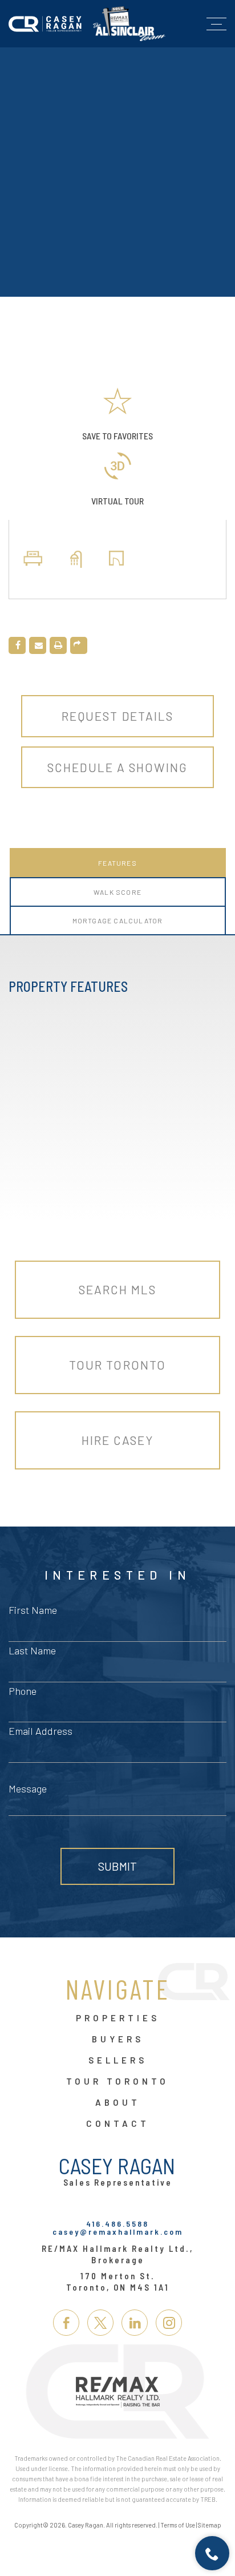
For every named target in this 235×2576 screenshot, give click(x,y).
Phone (23, 1691)
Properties (118, 2018)
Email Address (40, 1731)
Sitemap (210, 2525)
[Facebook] (66, 2323)
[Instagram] (169, 2323)
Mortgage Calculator (118, 920)
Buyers (118, 2040)
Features (117, 863)
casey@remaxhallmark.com (118, 2232)
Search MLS (118, 1289)
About (118, 2103)
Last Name (32, 1650)
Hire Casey (118, 1440)
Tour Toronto (117, 1365)
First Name (33, 1610)
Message (28, 1788)
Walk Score (117, 892)
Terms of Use (178, 2525)
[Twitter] (100, 2323)
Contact (118, 2124)
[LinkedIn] (135, 2323)
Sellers (118, 2061)
